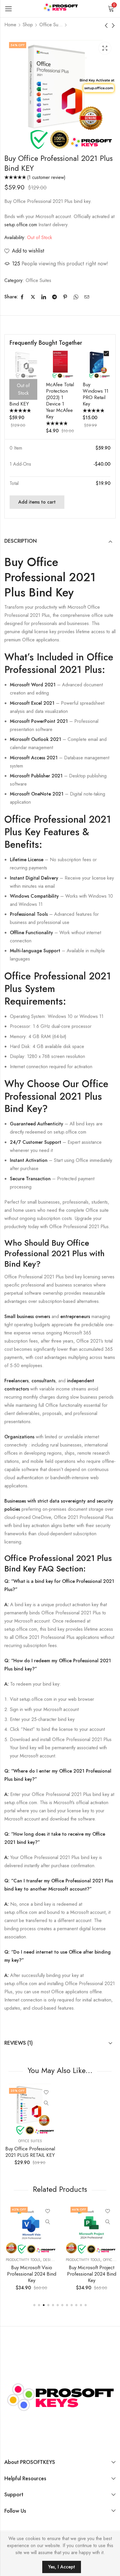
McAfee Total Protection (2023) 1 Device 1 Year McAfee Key (60, 401)
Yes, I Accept (62, 2567)
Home (10, 25)
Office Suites (51, 25)
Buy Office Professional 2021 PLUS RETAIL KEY (30, 2152)
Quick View (46, 2103)
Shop (28, 25)
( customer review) (46, 177)
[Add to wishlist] (46, 2093)
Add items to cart (37, 502)
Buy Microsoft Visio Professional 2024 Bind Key (30, 2274)
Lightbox (105, 48)
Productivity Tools (22, 2260)
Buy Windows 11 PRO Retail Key (96, 394)
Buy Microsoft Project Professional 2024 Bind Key (90, 2274)
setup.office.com (21, 225)
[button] (34, 2305)
